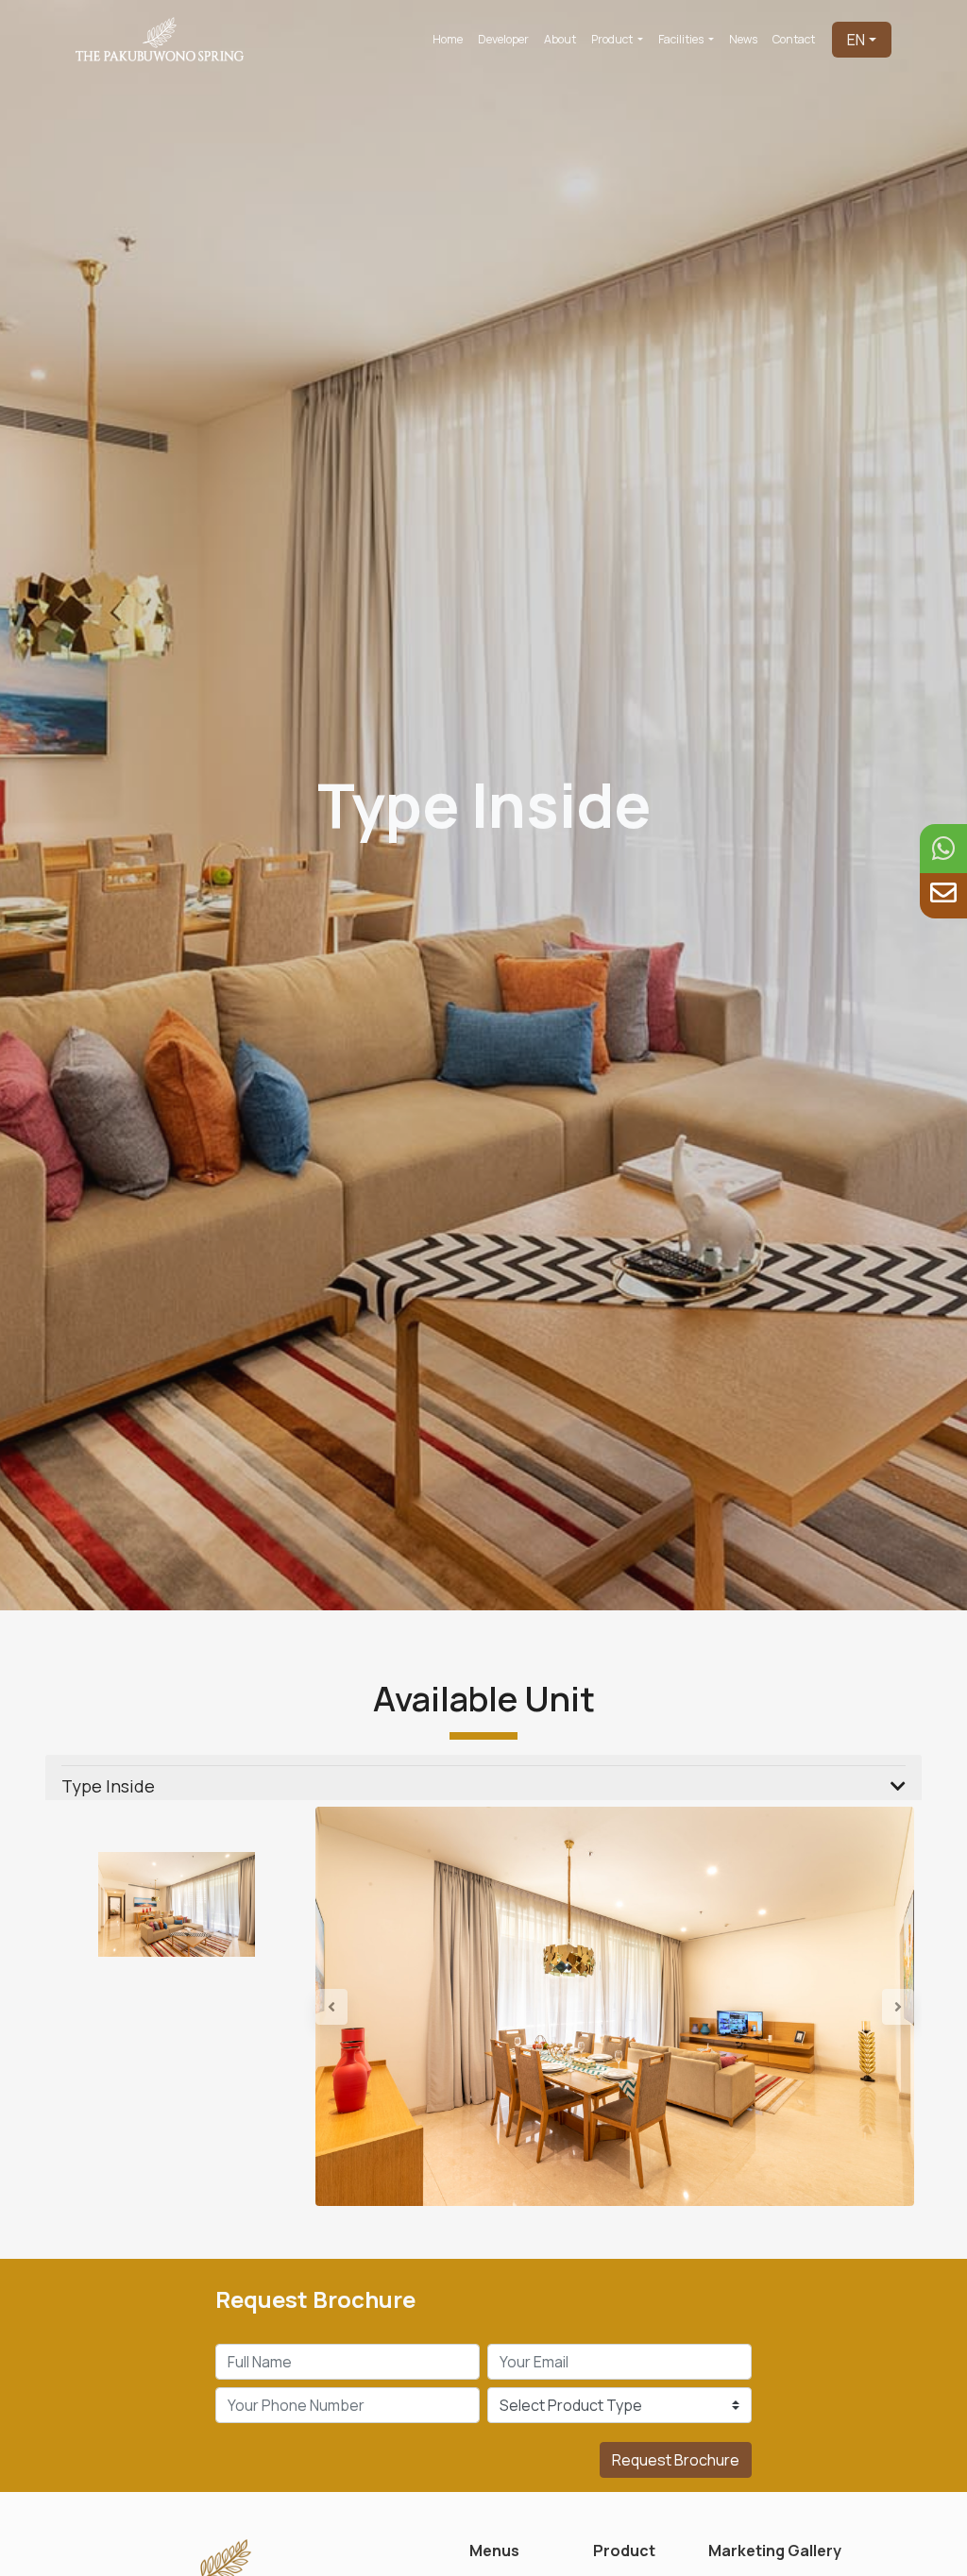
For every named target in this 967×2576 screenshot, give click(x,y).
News (743, 39)
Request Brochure (676, 2460)
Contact (794, 39)
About (560, 39)
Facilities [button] (682, 39)
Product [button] (613, 39)
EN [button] (856, 40)
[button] (360, 2006)
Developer (503, 39)
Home (448, 39)
